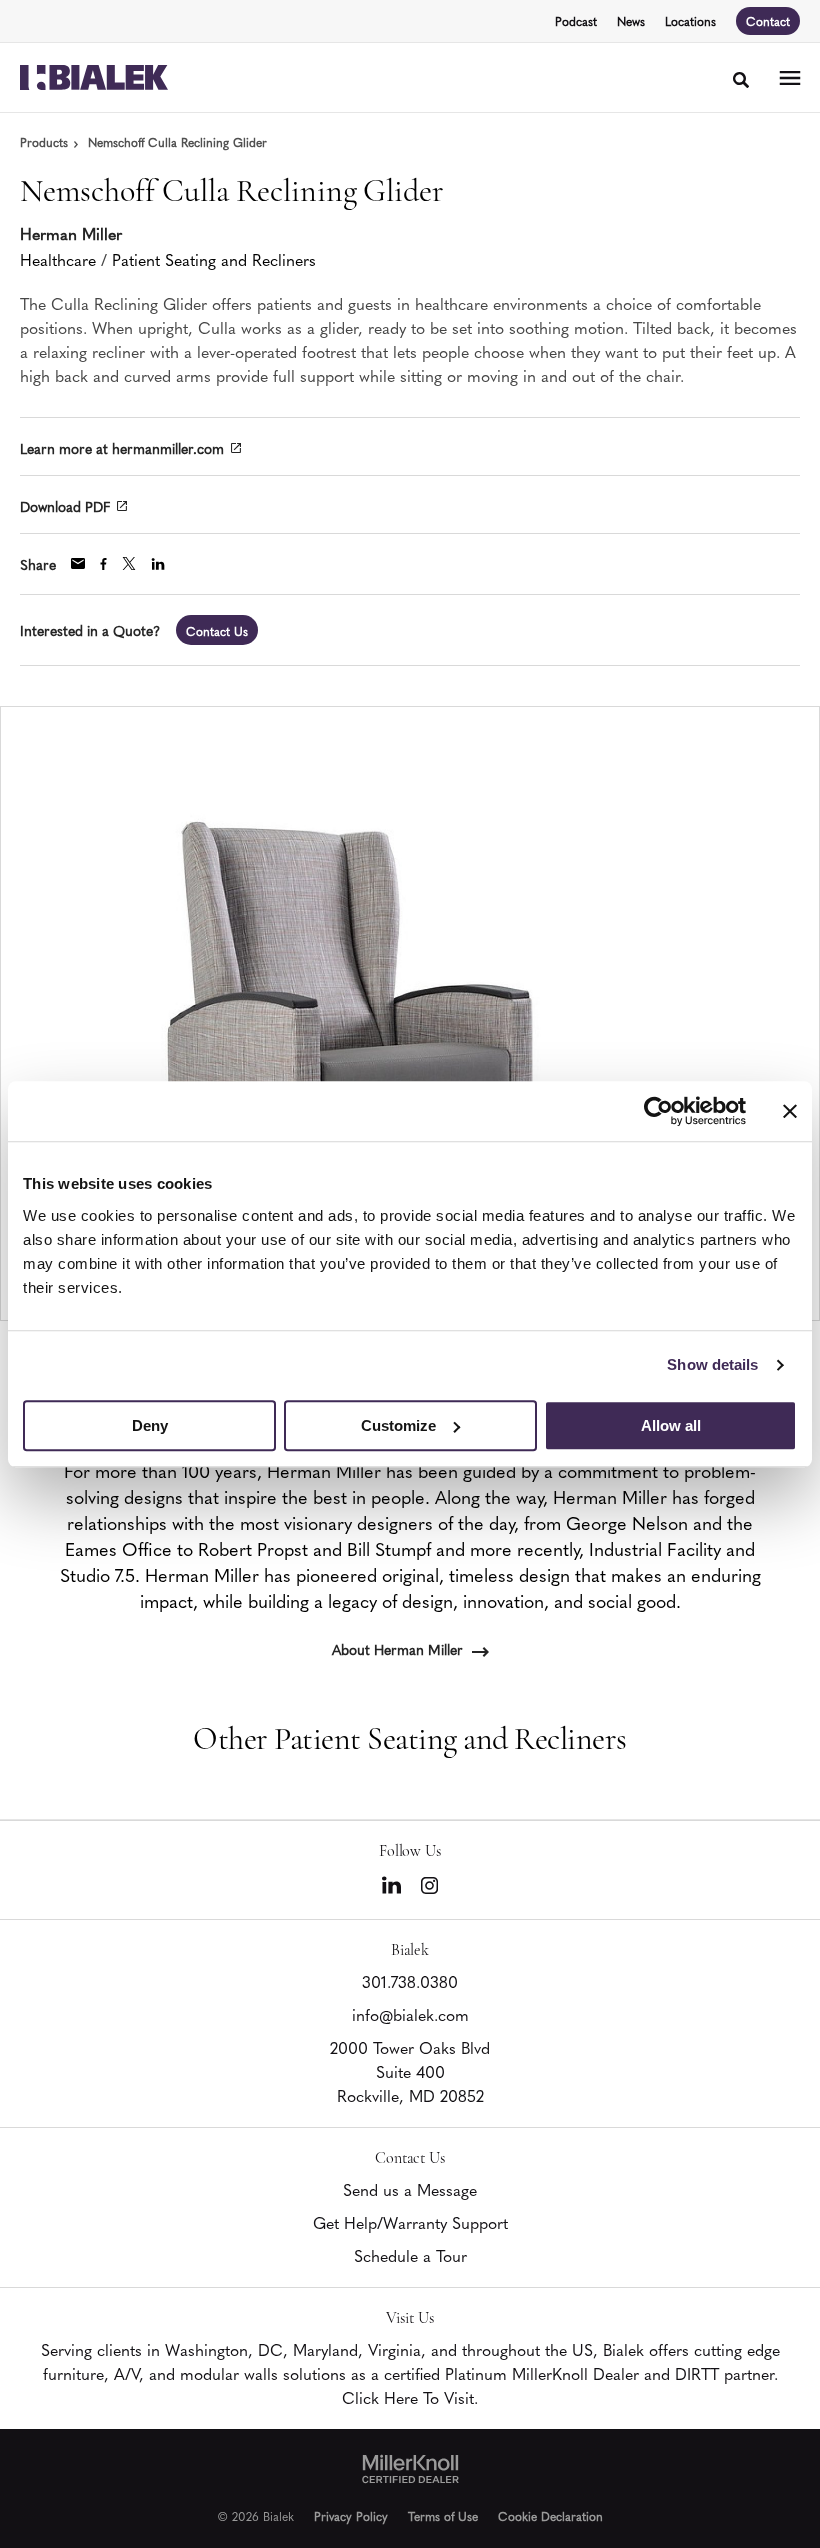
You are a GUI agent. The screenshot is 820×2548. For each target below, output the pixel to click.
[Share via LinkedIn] (158, 564)
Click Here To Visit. (410, 2397)
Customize (398, 1425)
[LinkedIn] (391, 1885)
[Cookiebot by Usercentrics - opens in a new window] (658, 1111)
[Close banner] (790, 1111)
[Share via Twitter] (129, 563)
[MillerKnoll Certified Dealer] (410, 2469)
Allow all (671, 1425)
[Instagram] (429, 1885)
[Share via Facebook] (103, 564)
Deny (150, 1425)
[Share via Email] (78, 563)
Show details (712, 1364)
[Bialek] (94, 78)
